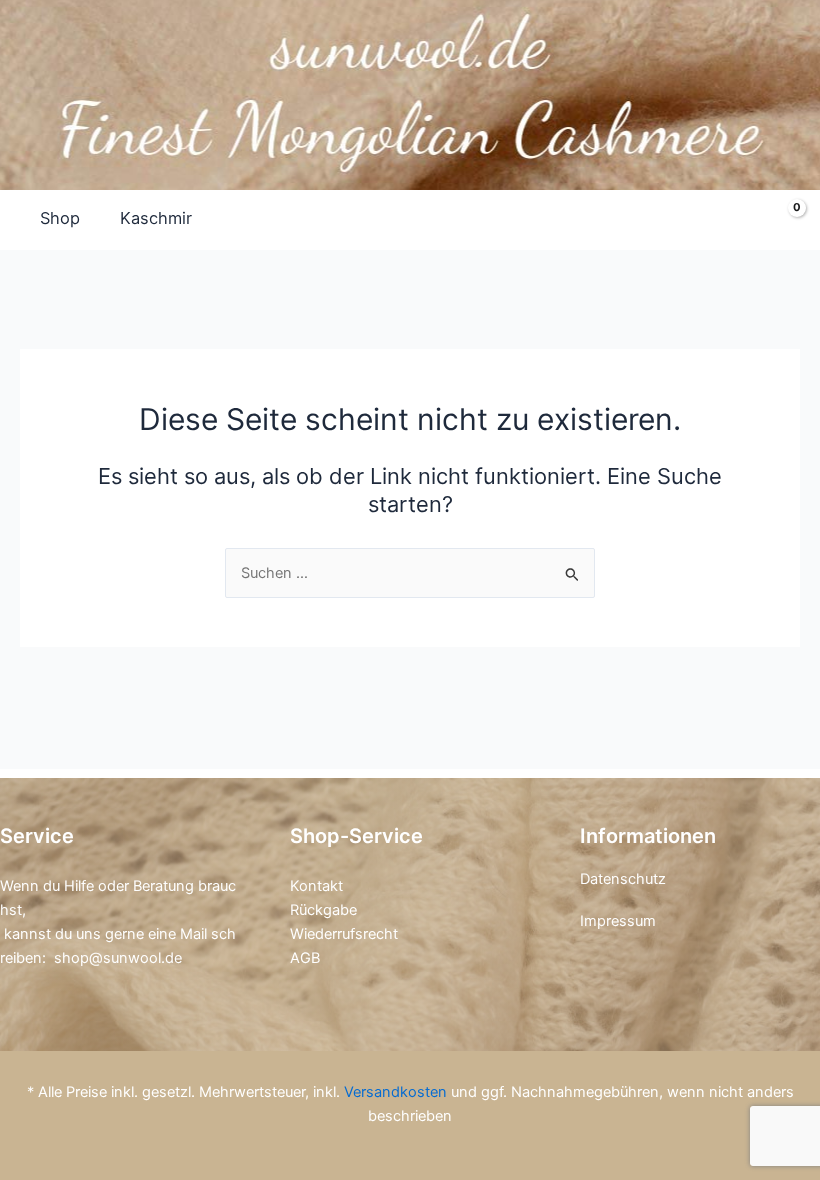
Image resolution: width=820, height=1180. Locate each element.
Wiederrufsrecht (344, 934)
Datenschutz (623, 879)
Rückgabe (323, 910)
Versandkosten (395, 1092)
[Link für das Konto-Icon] (736, 219)
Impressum (618, 921)
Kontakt (316, 886)
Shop (60, 218)
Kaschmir (156, 218)
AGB (305, 958)
